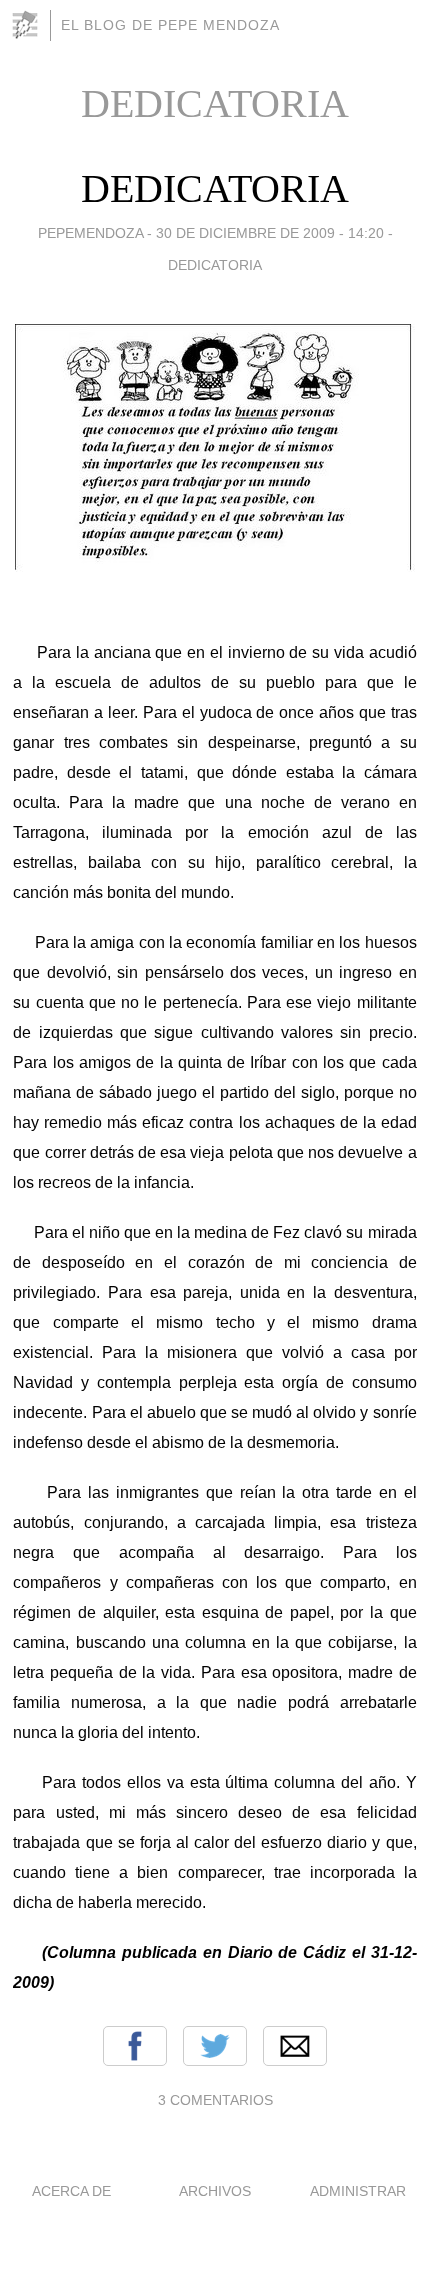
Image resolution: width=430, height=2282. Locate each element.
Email (295, 2046)
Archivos (215, 2191)
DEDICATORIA (215, 188)
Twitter (215, 2046)
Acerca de (71, 2191)
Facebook (135, 2046)
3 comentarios (215, 2100)
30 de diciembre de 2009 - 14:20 (270, 233)
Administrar (358, 2191)
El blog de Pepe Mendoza (170, 25)
